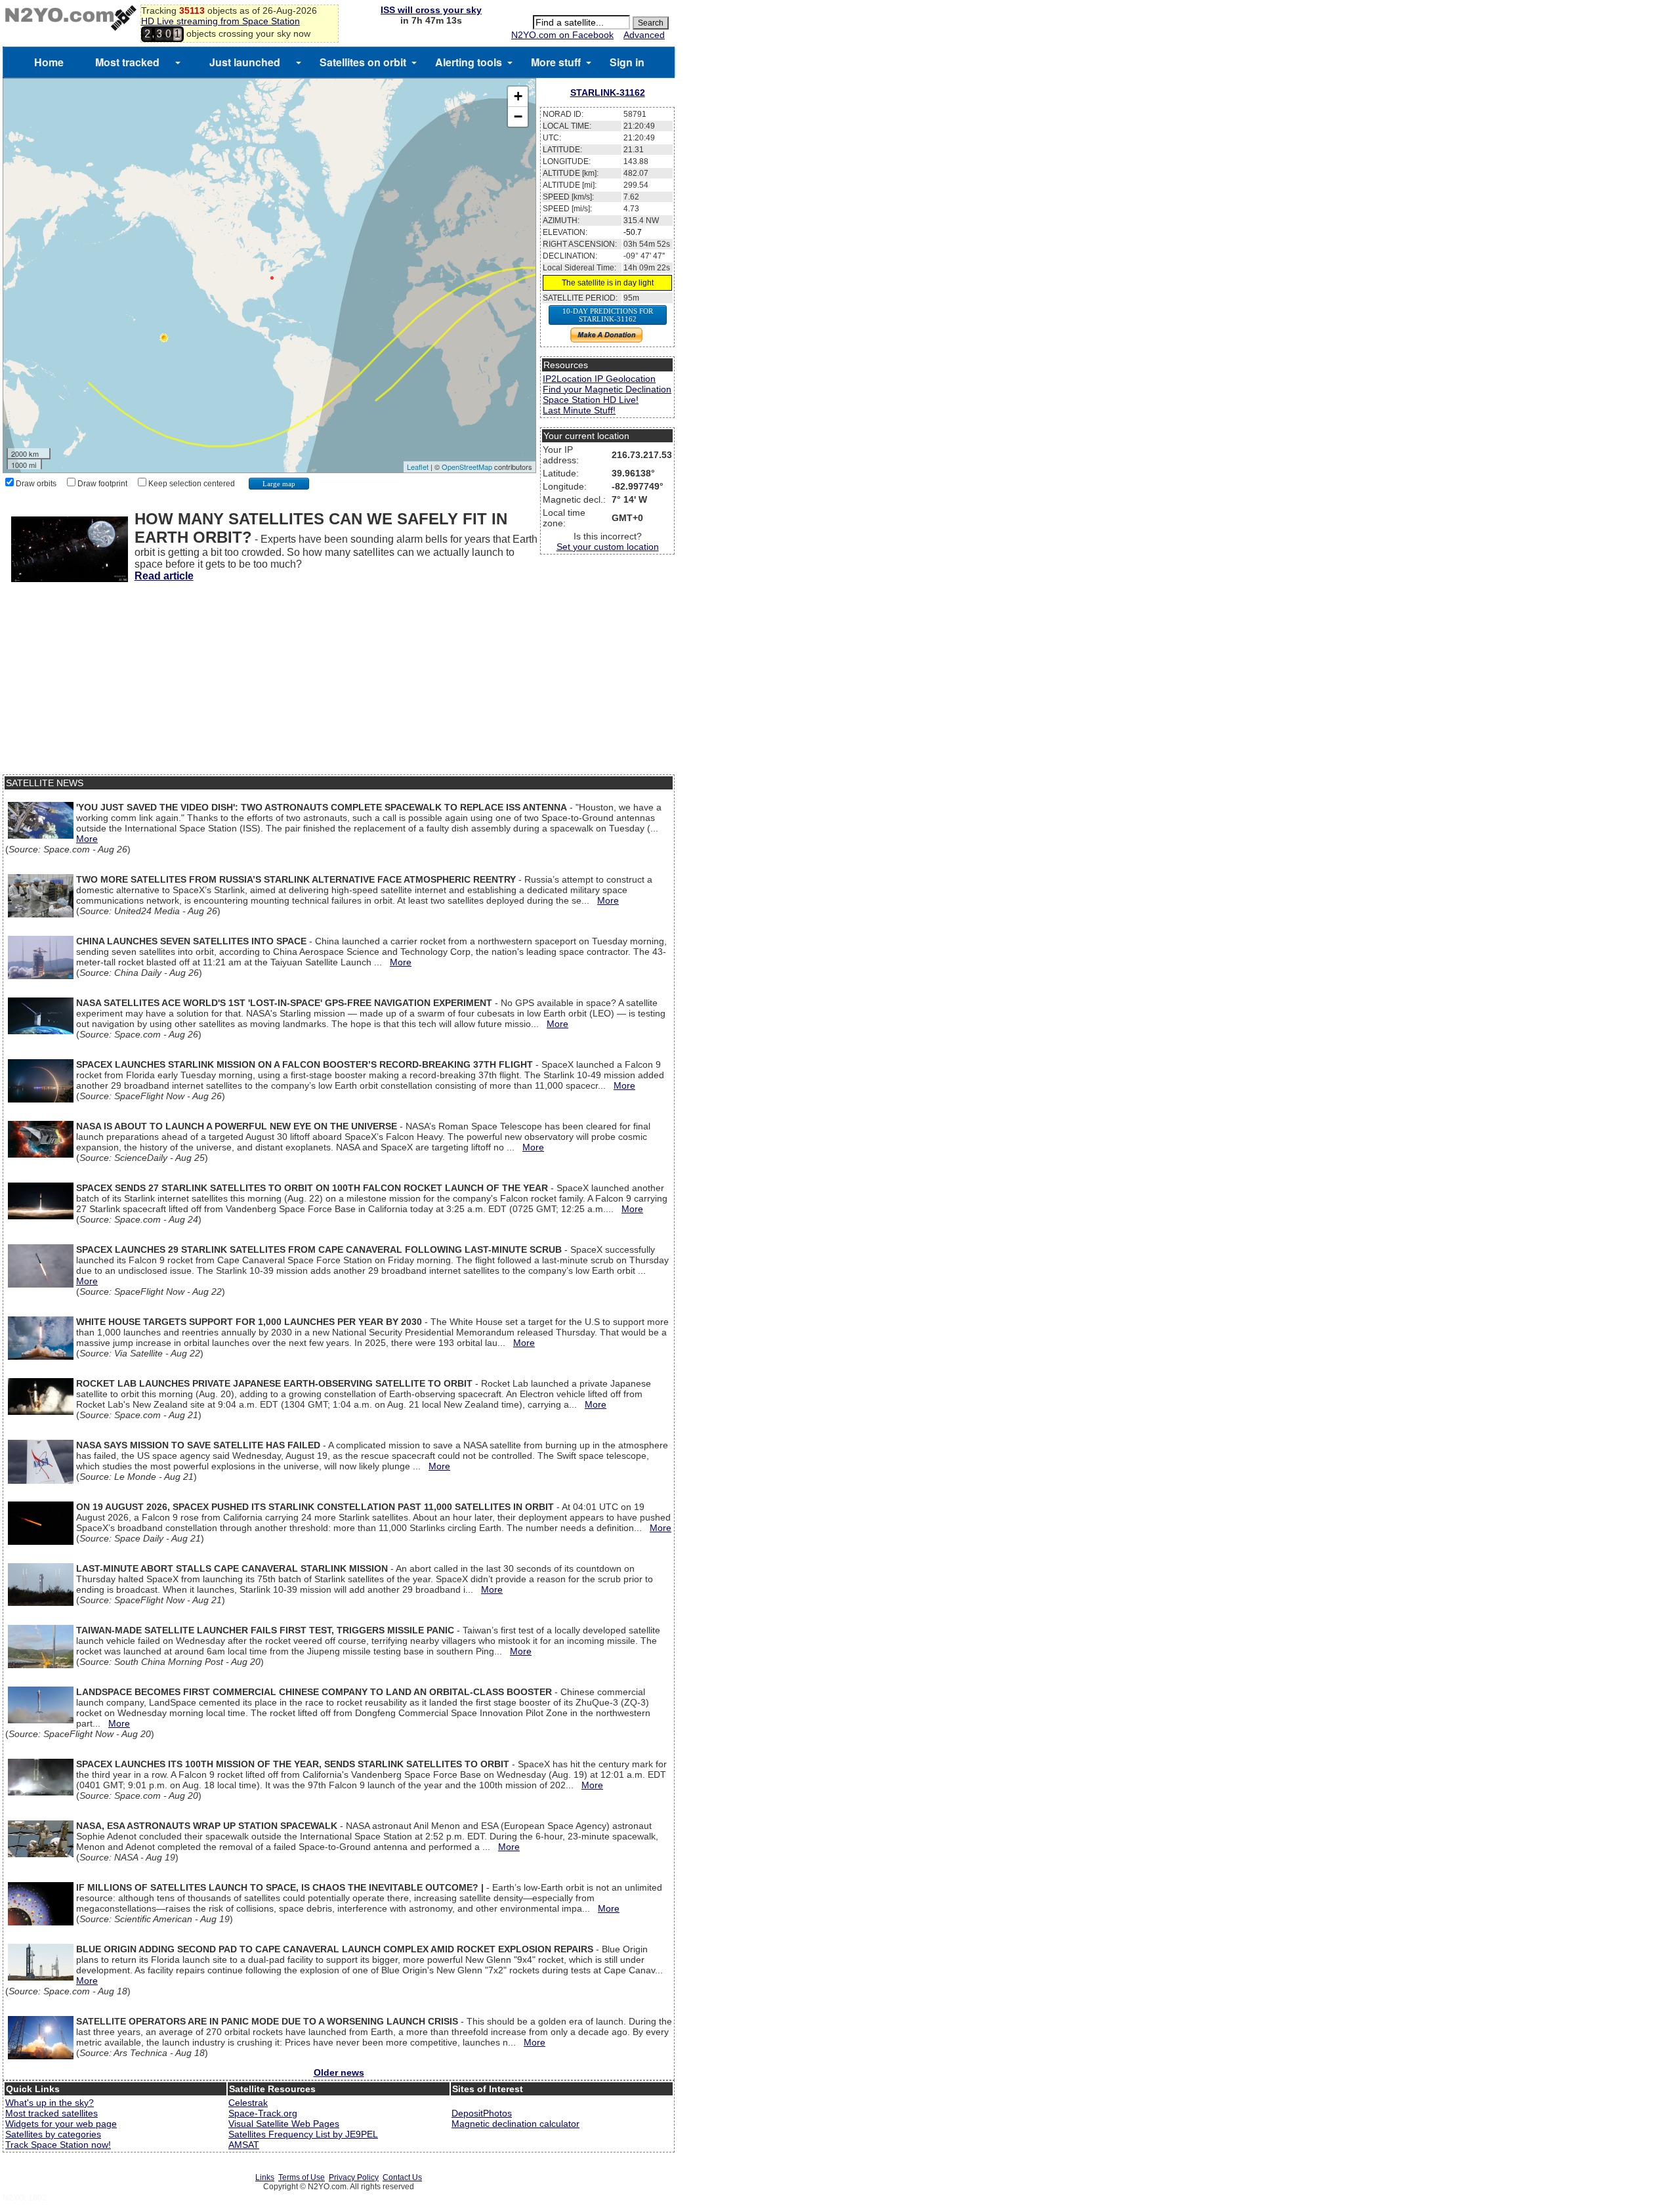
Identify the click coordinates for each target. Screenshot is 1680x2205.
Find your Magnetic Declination (607, 389)
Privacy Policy (354, 2177)
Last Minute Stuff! (579, 410)
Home (49, 62)
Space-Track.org (263, 2113)
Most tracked (127, 62)
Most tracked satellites (52, 2113)
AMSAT (244, 2145)
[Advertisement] (339, 682)
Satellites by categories (53, 2134)
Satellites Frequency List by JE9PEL (303, 2134)
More (87, 839)
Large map (279, 484)
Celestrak (248, 2103)
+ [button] (518, 96)
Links (265, 2177)
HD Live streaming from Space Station (220, 21)
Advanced (644, 35)
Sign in (627, 62)
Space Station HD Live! (591, 400)
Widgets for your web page (61, 2124)
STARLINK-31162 (608, 93)
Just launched (245, 62)
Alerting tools (469, 62)
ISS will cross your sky (431, 10)
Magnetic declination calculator (515, 2124)
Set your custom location (608, 547)
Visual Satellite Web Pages (284, 2124)
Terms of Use (302, 2177)
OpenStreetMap (467, 467)
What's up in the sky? (50, 2103)
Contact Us (402, 2177)
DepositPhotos (482, 2113)
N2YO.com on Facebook (562, 35)
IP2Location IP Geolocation (599, 379)
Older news (339, 2072)
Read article (164, 576)
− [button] (518, 116)
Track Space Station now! (58, 2145)
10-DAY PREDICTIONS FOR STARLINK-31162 (608, 315)
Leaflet (418, 467)
